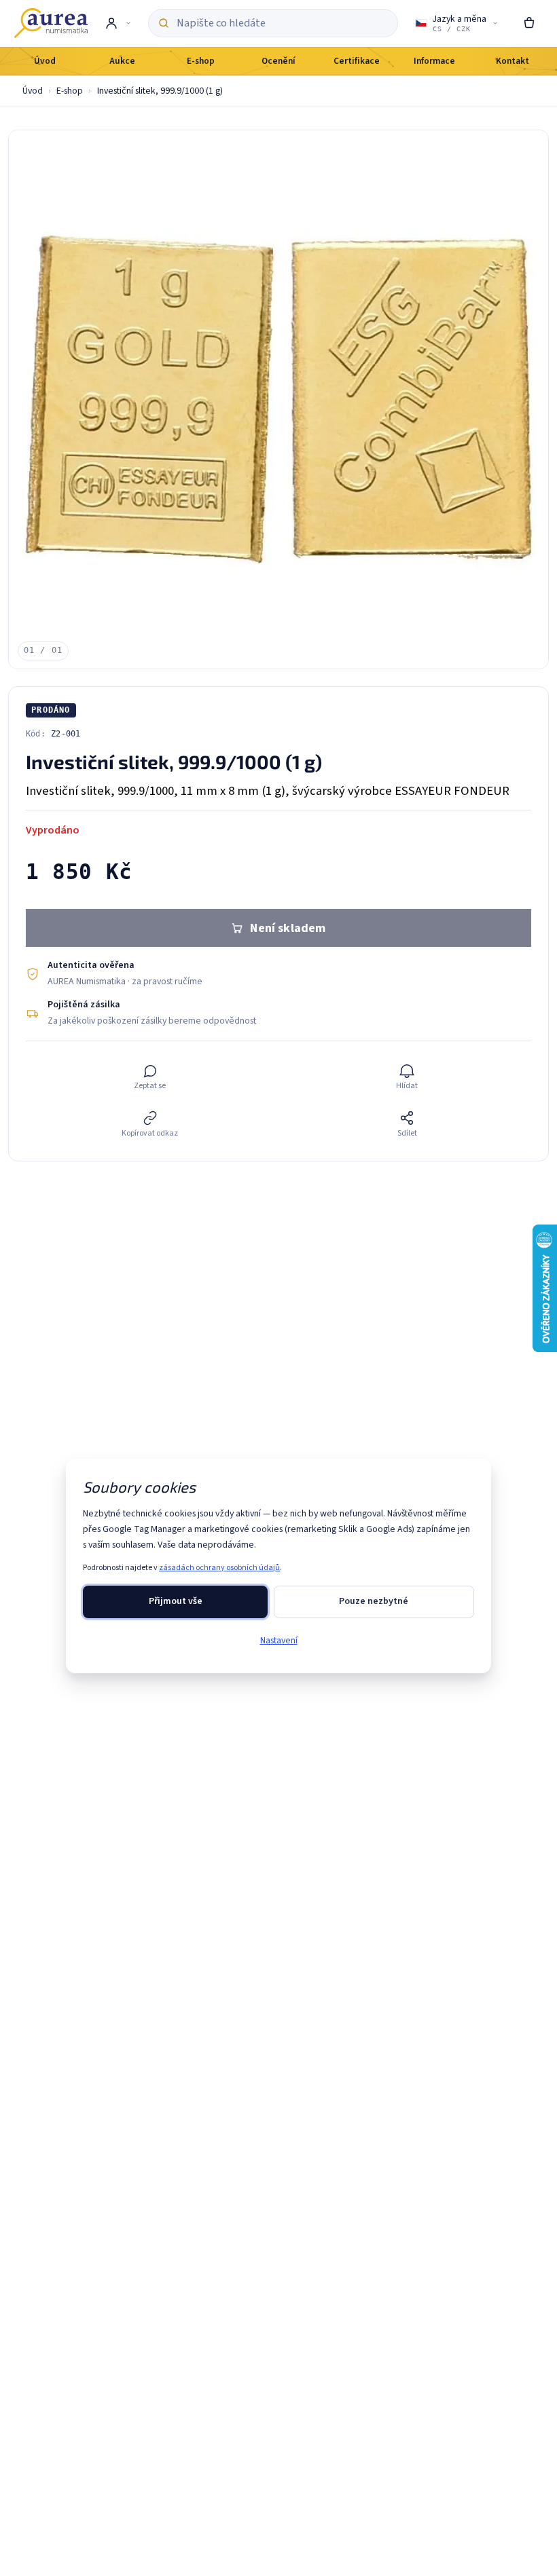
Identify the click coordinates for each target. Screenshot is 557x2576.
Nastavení (279, 1641)
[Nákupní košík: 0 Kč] (529, 23)
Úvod (33, 91)
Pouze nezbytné (374, 1601)
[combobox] (282, 23)
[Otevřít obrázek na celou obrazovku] (278, 399)
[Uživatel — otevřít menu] (118, 23)
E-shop (70, 91)
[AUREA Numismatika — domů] (51, 23)
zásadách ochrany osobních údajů (219, 1568)
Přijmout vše (176, 1601)
